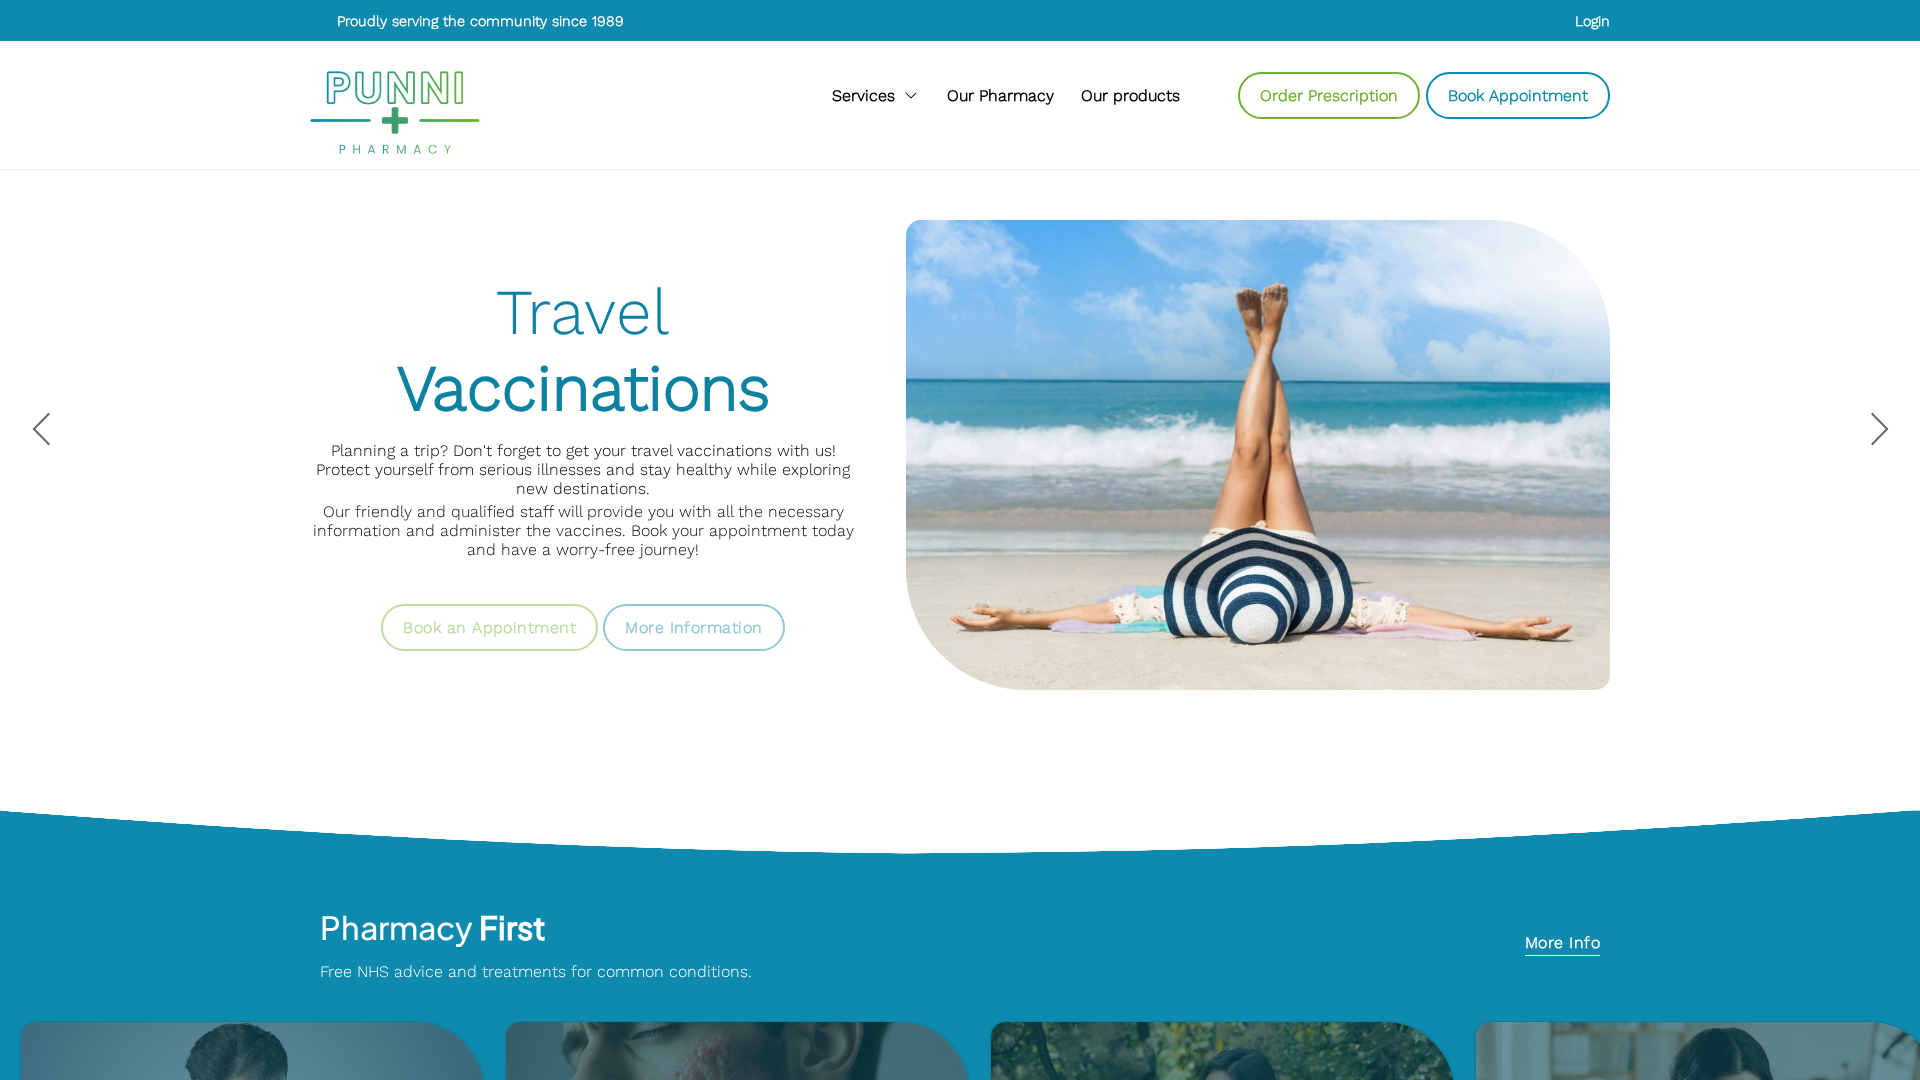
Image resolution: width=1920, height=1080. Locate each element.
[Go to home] (395, 112)
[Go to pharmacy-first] (1562, 944)
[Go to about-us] (1000, 95)
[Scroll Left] (520, 95)
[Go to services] (875, 95)
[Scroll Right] (1198, 95)
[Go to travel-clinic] (694, 613)
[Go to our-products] (1130, 95)
